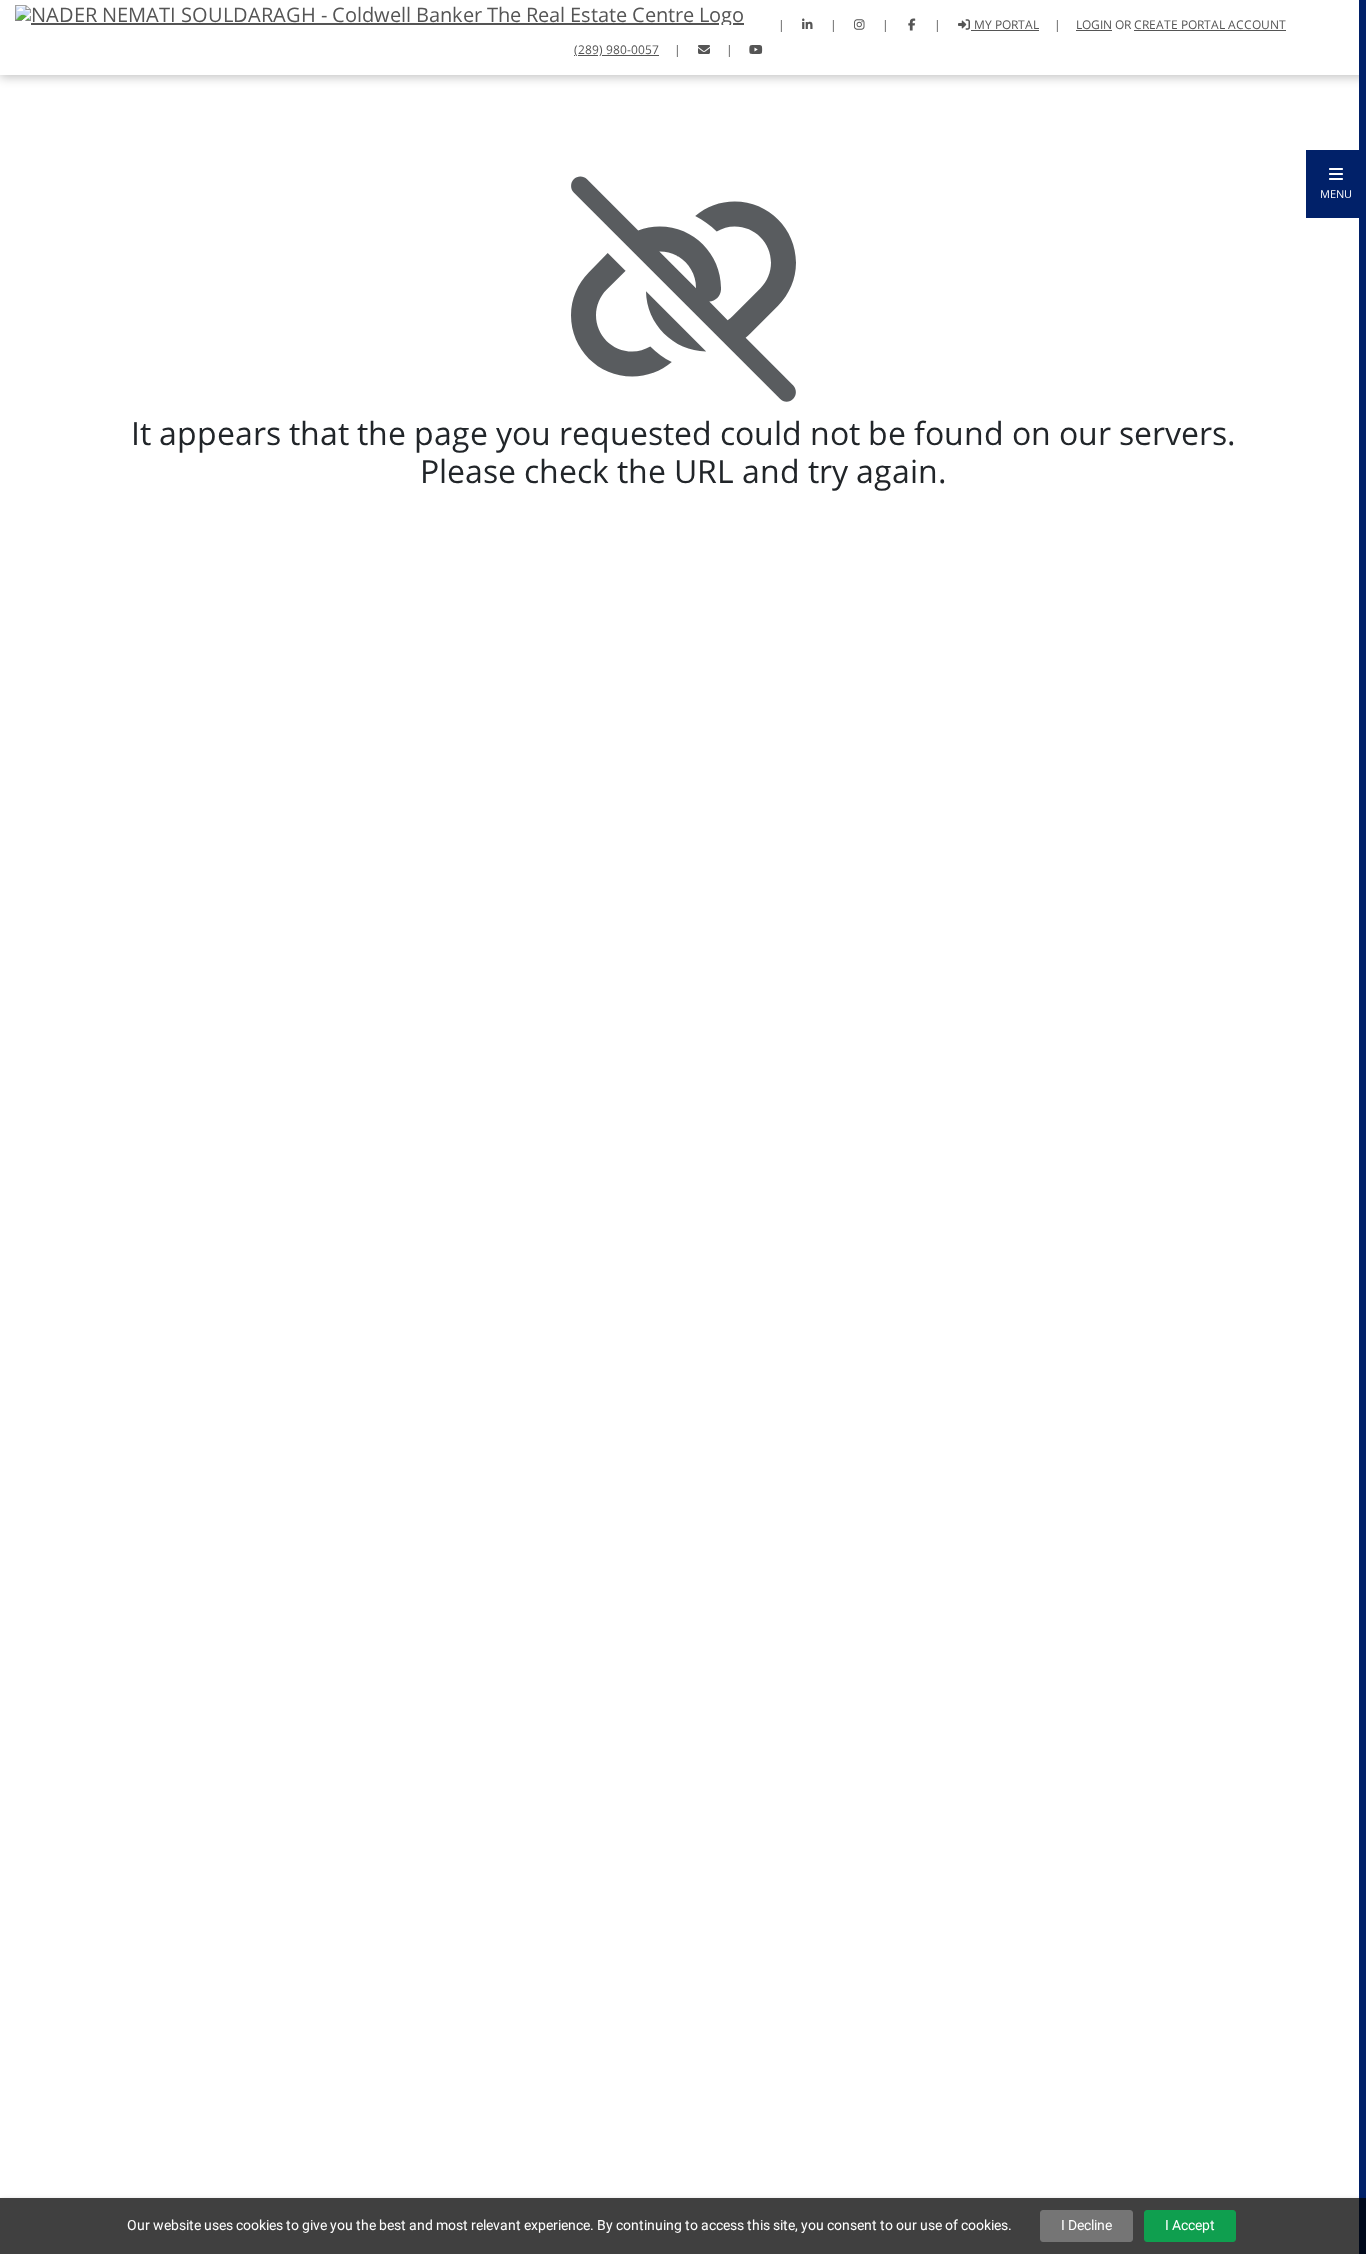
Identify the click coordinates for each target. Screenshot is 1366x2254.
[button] (1336, 184)
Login (1094, 24)
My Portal (1005, 24)
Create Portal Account (1210, 24)
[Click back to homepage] (372, 12)
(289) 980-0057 (616, 49)
